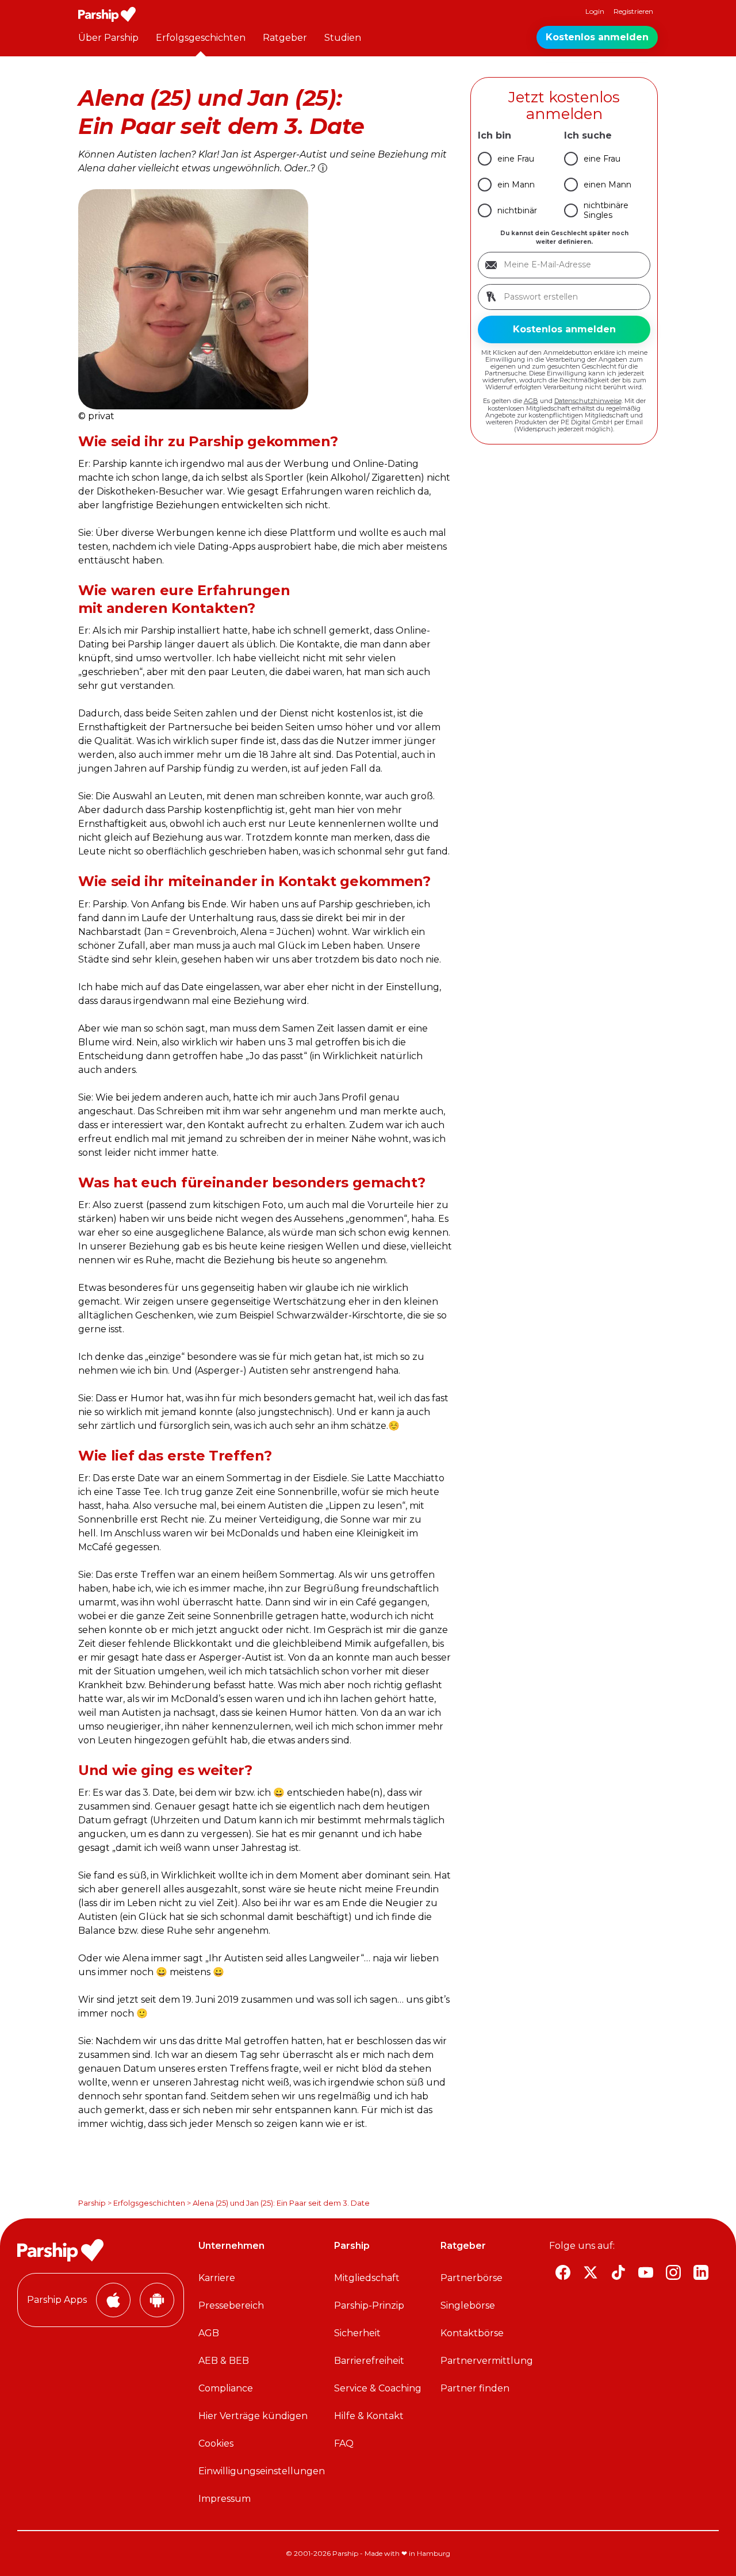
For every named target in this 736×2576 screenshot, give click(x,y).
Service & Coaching (378, 2388)
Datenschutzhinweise (588, 401)
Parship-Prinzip (369, 2305)
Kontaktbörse (472, 2333)
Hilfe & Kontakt (369, 2416)
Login (595, 11)
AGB (531, 401)
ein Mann (516, 185)
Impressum (225, 2499)
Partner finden (475, 2388)
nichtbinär (517, 210)
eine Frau (516, 159)
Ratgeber (285, 38)
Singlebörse (468, 2305)
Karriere (217, 2278)
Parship (92, 2203)
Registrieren (633, 11)
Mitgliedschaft (367, 2278)
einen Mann (607, 185)
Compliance (226, 2388)
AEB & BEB (224, 2361)
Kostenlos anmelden (597, 37)
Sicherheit (357, 2333)
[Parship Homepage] (107, 14)
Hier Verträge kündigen (253, 2416)
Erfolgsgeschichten (201, 38)
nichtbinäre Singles (606, 210)
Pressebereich (231, 2305)
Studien (343, 38)
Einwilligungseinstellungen (262, 2471)
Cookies (216, 2443)
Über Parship (108, 38)
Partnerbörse (471, 2278)
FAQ (344, 2443)
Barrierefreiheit (369, 2361)
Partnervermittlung (487, 2361)
